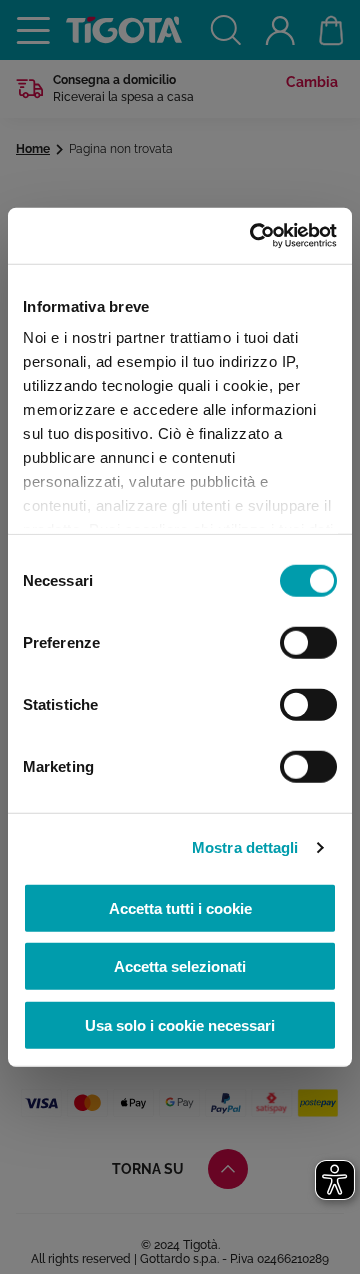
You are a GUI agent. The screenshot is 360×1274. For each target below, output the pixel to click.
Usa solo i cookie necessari (180, 1024)
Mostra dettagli (245, 847)
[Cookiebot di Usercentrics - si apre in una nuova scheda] (254, 236)
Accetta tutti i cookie (180, 907)
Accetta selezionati (180, 966)
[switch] (308, 642)
